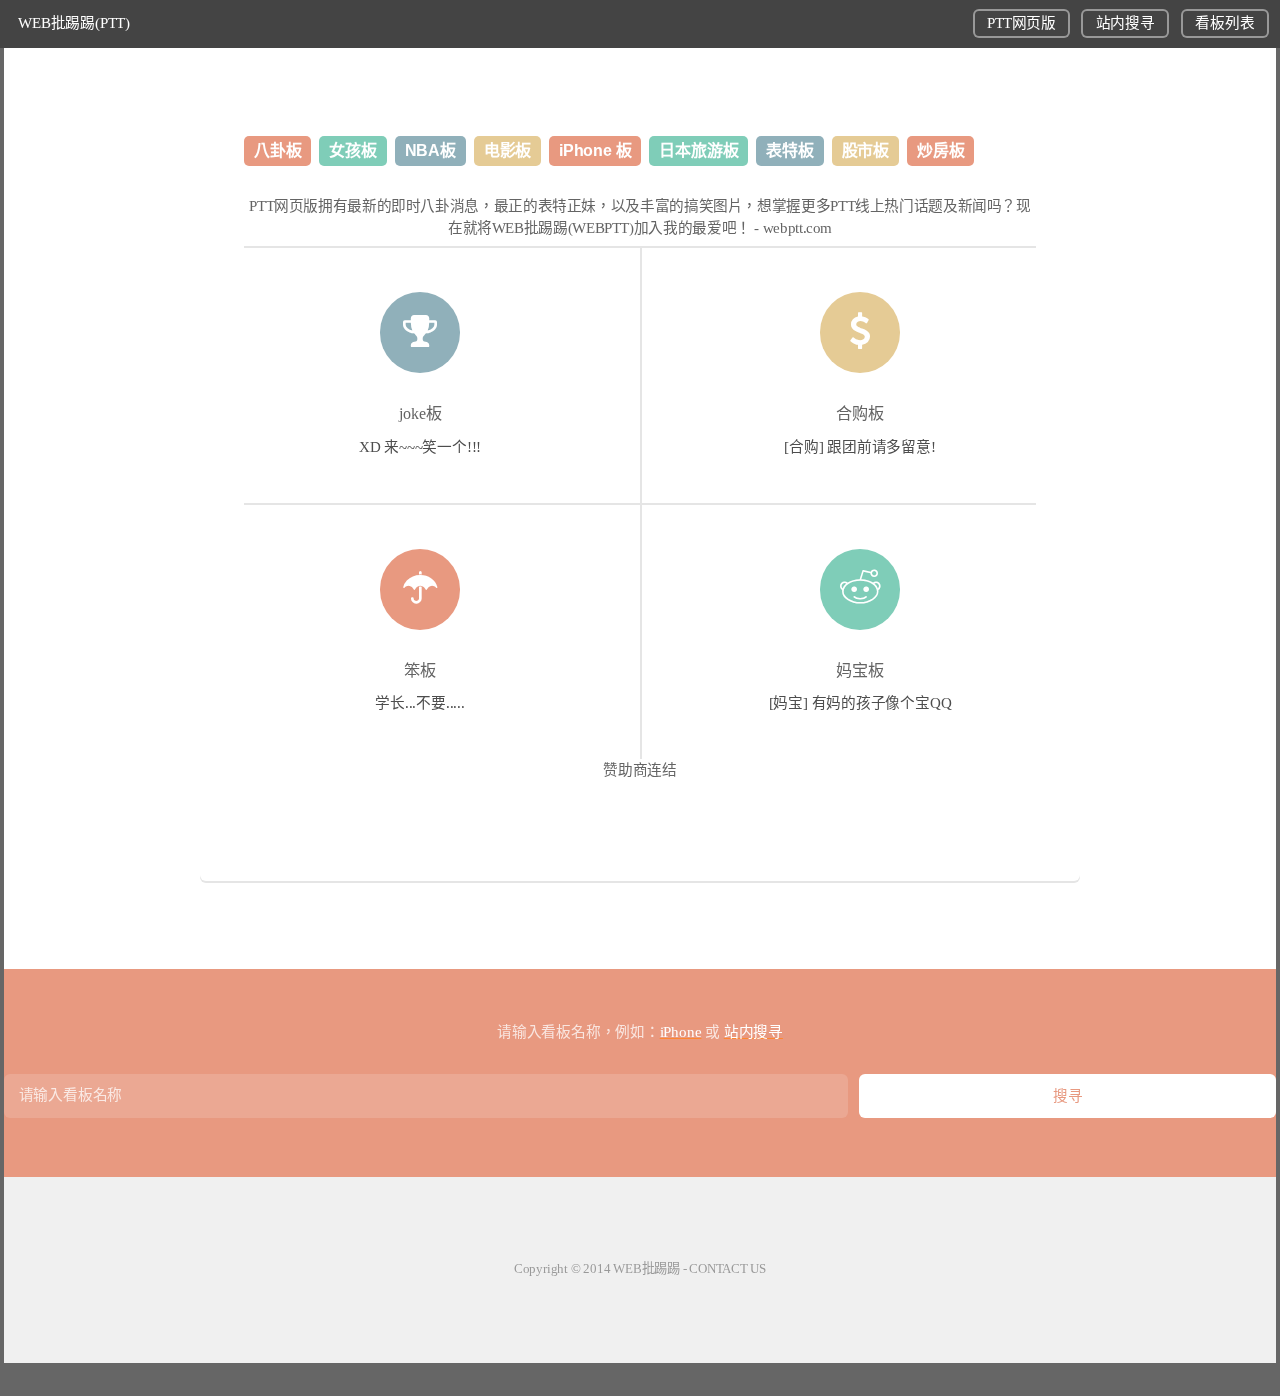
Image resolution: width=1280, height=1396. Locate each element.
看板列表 (1224, 23)
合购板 (860, 413)
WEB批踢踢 (646, 1268)
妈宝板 (860, 670)
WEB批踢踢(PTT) (74, 23)
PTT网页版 (1021, 23)
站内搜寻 (1125, 23)
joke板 (420, 413)
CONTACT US (727, 1268)
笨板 (420, 670)
